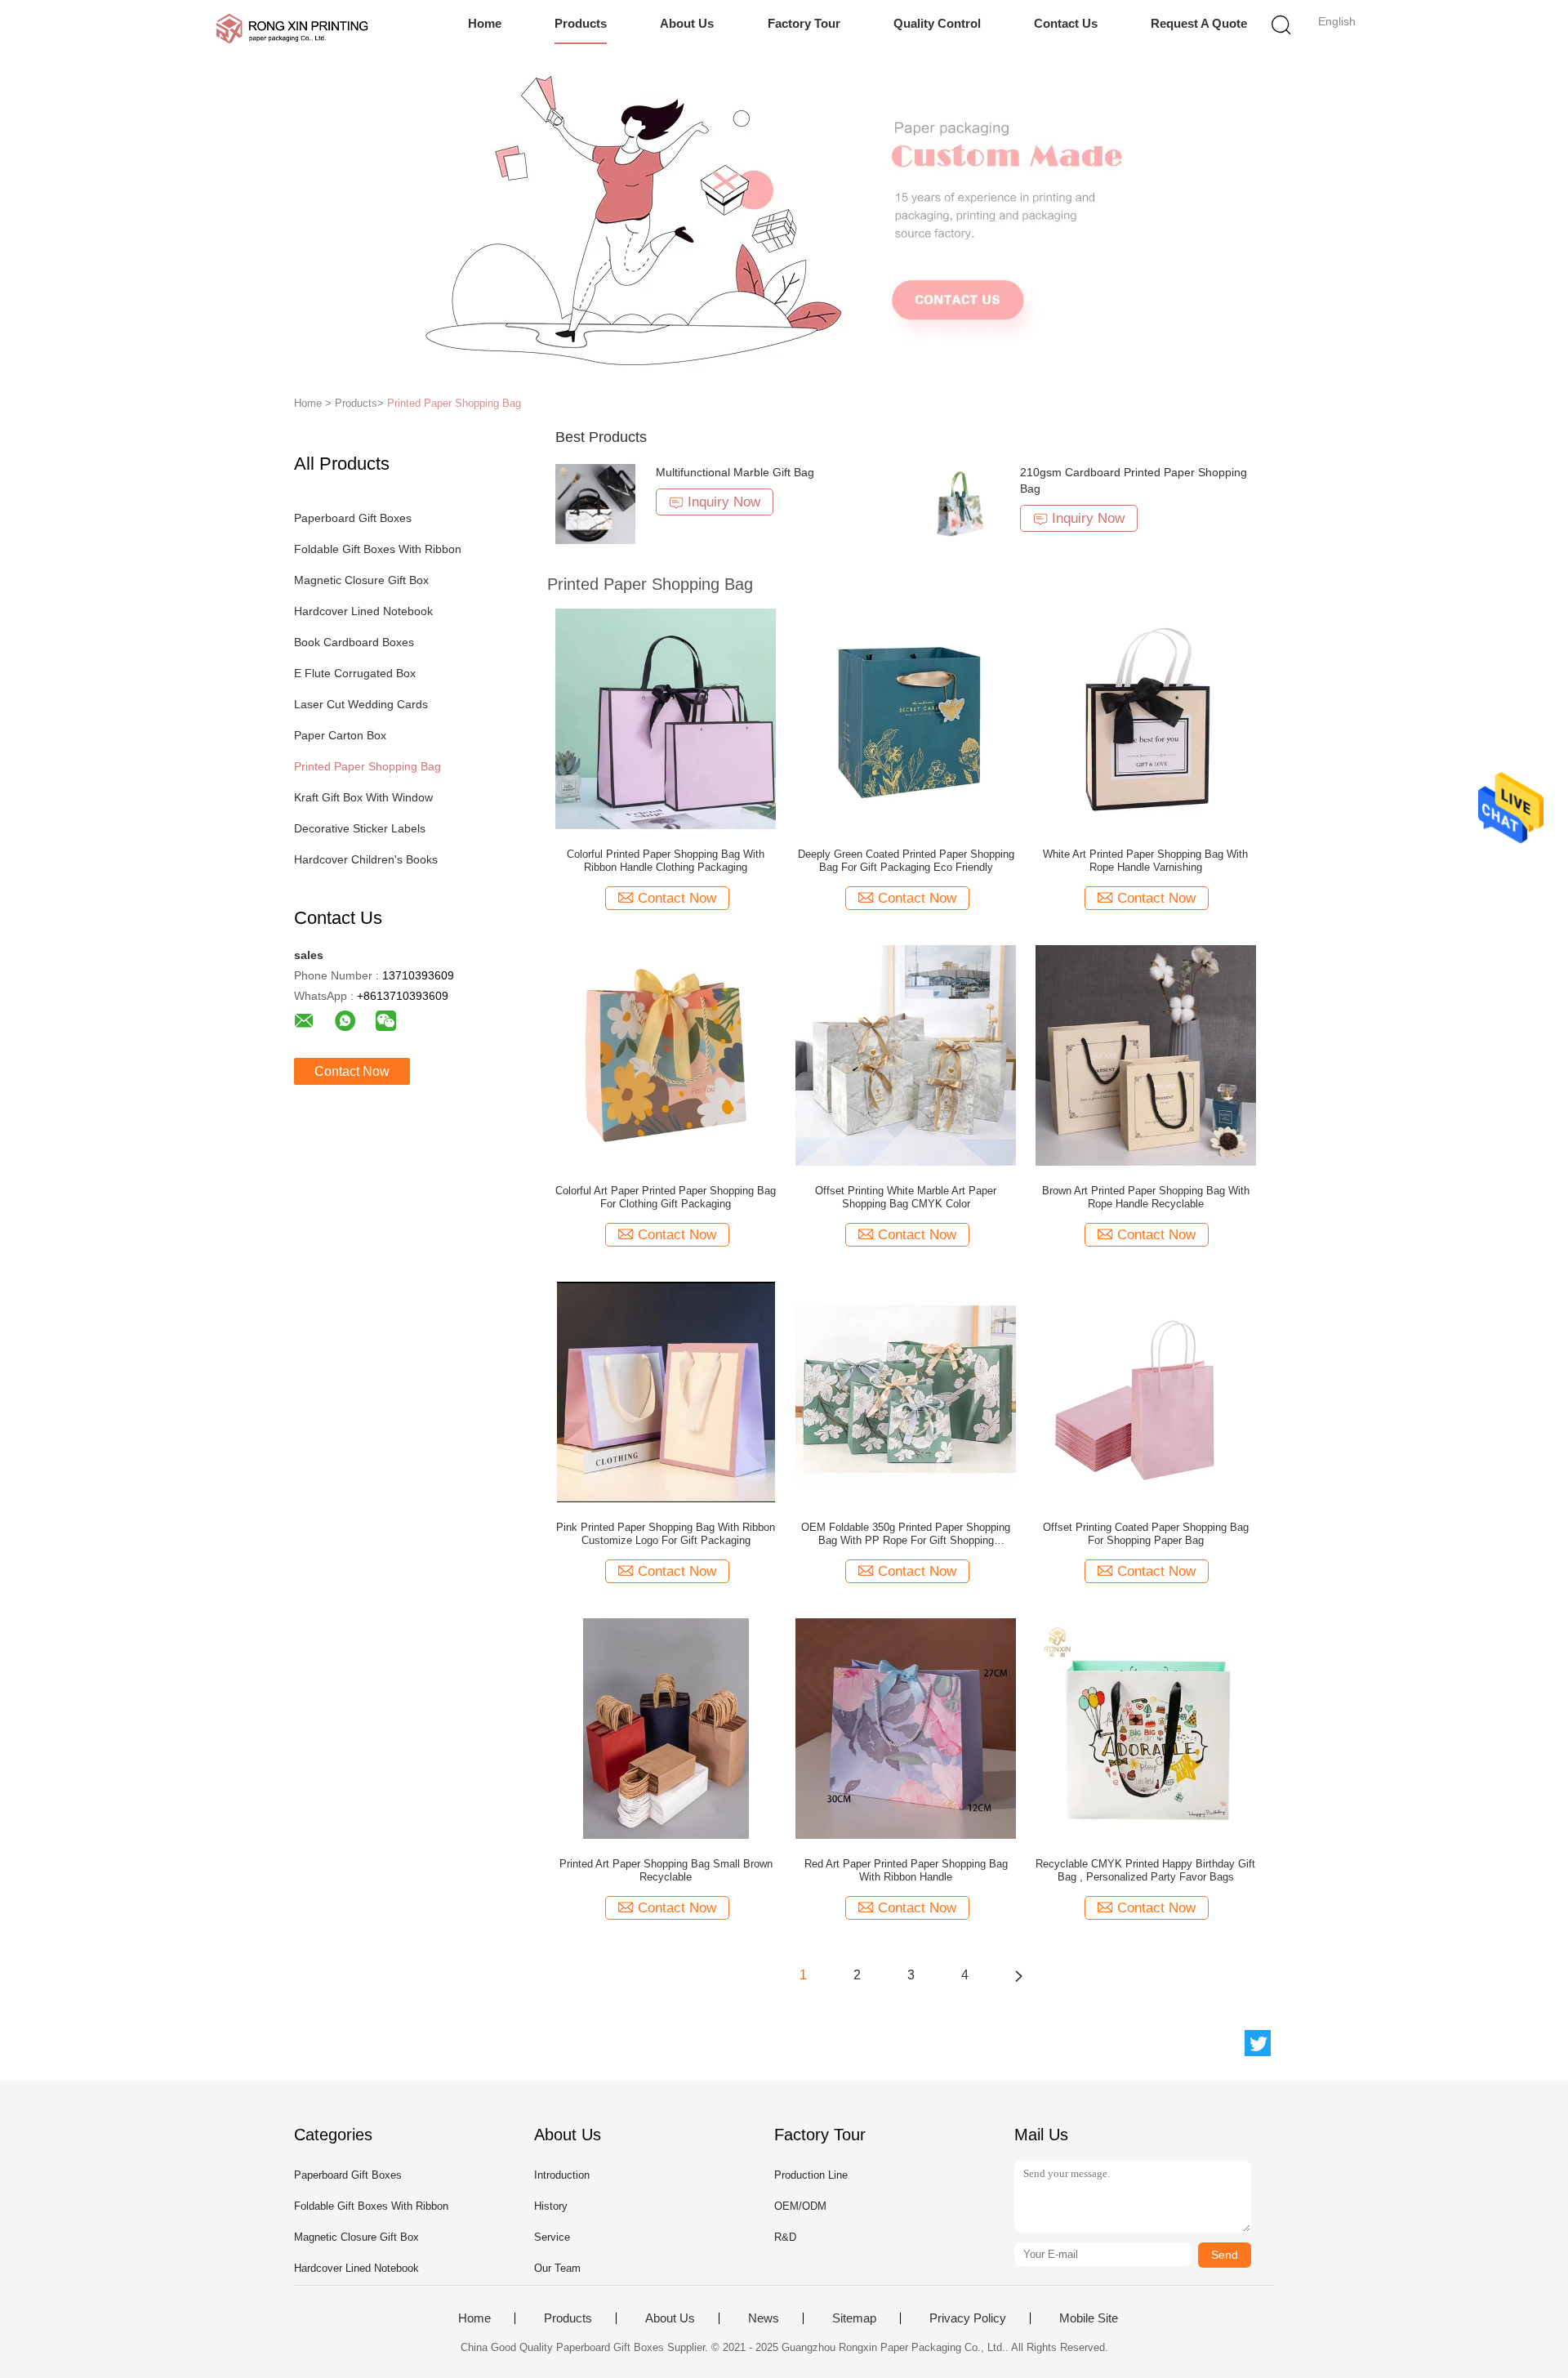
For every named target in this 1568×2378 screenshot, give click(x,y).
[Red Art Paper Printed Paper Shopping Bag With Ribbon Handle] (906, 1728)
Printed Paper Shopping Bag (454, 403)
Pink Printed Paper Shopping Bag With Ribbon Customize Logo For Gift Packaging (666, 1534)
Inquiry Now (724, 502)
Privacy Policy (968, 2318)
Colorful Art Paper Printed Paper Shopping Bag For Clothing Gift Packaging (666, 1197)
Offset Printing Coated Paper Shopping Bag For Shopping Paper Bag (1146, 1534)
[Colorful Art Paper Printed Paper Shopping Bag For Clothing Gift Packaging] (666, 1055)
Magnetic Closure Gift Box (361, 580)
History (551, 2206)
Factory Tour (804, 23)
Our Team (557, 2268)
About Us (687, 23)
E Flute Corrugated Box (355, 673)
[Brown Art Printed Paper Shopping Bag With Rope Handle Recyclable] (1146, 1055)
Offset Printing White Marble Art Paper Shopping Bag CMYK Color (906, 1197)
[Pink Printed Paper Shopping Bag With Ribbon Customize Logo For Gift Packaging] (666, 1391)
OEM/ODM (800, 2206)
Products (581, 23)
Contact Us (1066, 23)
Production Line (811, 2175)
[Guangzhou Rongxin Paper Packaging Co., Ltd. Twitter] (1258, 2043)
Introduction (562, 2175)
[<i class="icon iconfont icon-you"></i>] (1018, 1975)
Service (552, 2237)
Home (485, 23)
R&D (785, 2237)
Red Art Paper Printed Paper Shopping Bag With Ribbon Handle (906, 1870)
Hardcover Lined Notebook (363, 611)
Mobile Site (1089, 2318)
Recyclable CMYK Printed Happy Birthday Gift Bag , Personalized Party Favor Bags (1145, 1870)
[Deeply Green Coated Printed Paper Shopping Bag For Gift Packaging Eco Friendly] (906, 718)
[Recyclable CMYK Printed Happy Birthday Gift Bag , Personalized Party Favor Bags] (1146, 1728)
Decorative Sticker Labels (360, 828)
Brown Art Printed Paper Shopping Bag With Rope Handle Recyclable (1146, 1197)
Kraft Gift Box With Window (363, 797)
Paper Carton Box (340, 735)
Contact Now (352, 1071)
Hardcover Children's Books (366, 859)
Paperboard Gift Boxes (353, 518)
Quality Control (937, 23)
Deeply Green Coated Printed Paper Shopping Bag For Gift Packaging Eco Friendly (906, 861)
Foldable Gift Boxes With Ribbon (378, 549)
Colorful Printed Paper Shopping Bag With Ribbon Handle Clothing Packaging (666, 861)
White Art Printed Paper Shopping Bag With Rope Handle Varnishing (1145, 861)
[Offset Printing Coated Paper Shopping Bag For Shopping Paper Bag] (1146, 1391)
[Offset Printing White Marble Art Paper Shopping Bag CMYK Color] (906, 1055)
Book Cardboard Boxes (354, 642)
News (764, 2318)
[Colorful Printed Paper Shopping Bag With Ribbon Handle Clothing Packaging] (666, 718)
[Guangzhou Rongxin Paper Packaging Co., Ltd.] (292, 29)
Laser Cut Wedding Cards (361, 704)
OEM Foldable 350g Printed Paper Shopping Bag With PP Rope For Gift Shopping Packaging (906, 1534)
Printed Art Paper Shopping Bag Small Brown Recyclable (666, 1870)
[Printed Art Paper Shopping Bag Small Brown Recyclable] (666, 1728)
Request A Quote (1199, 23)
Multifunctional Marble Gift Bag (735, 472)
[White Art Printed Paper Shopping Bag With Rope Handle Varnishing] (1146, 718)
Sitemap (854, 2318)
